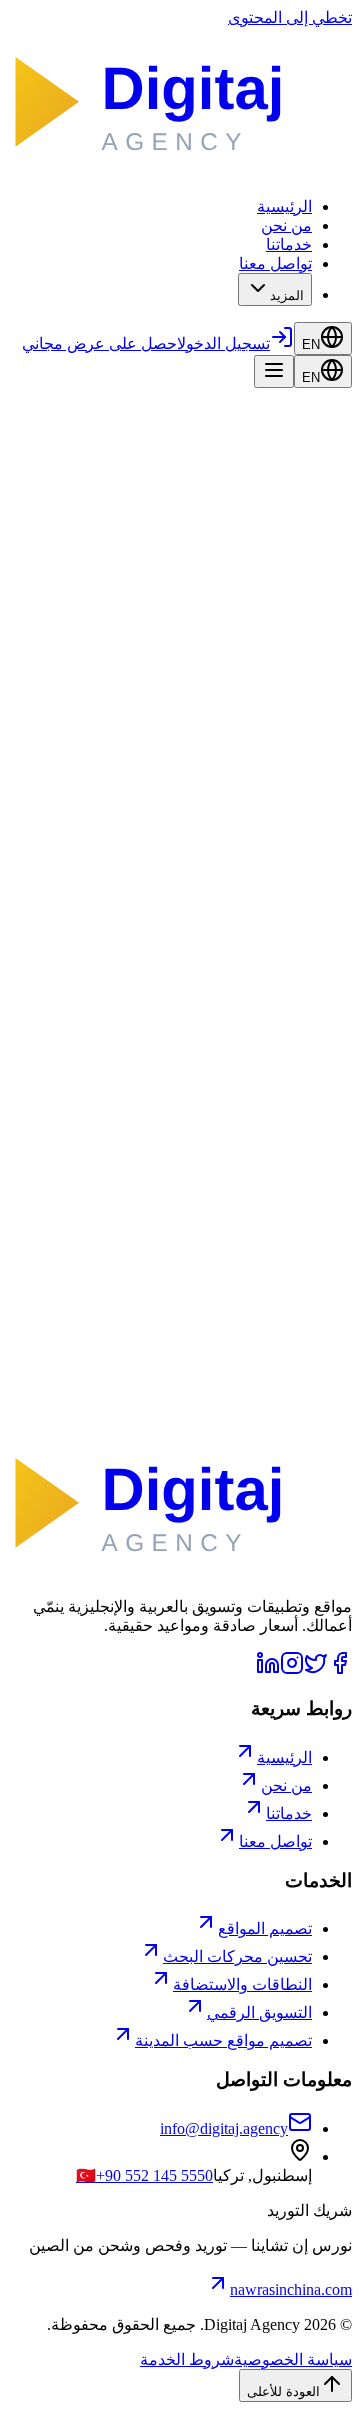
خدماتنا (289, 244)
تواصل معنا (275, 263)
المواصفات (266, 1009)
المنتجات (280, 549)
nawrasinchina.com (291, 2289)
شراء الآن (207, 960)
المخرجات (192, 1009)
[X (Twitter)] (316, 1669)
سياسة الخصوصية (293, 2359)
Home (332, 549)
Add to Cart (285, 429)
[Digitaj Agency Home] (180, 171)
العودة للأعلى (283, 2391)
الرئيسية (284, 206)
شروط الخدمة (187, 2359)
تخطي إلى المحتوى (290, 17)
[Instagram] (292, 1669)
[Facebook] (340, 1669)
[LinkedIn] (268, 1669)
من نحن (286, 225)
